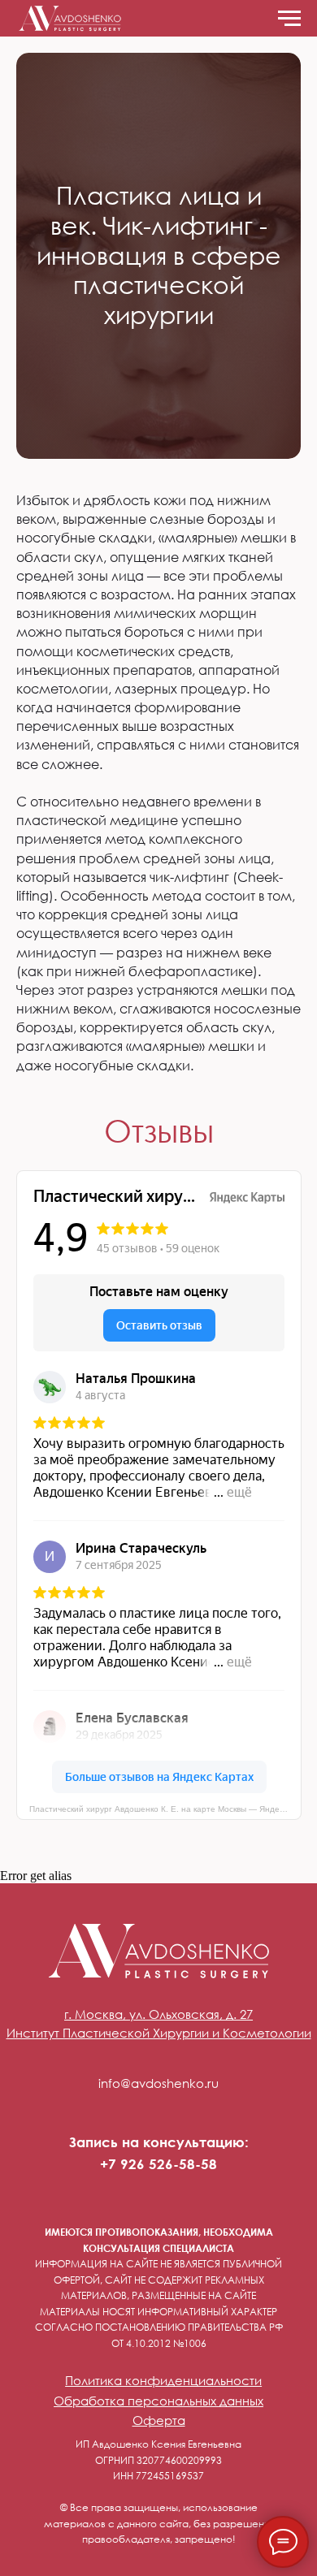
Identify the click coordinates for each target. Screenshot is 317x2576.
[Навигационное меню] (289, 19)
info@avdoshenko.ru (158, 2083)
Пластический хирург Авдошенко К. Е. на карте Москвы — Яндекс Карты (165, 1809)
